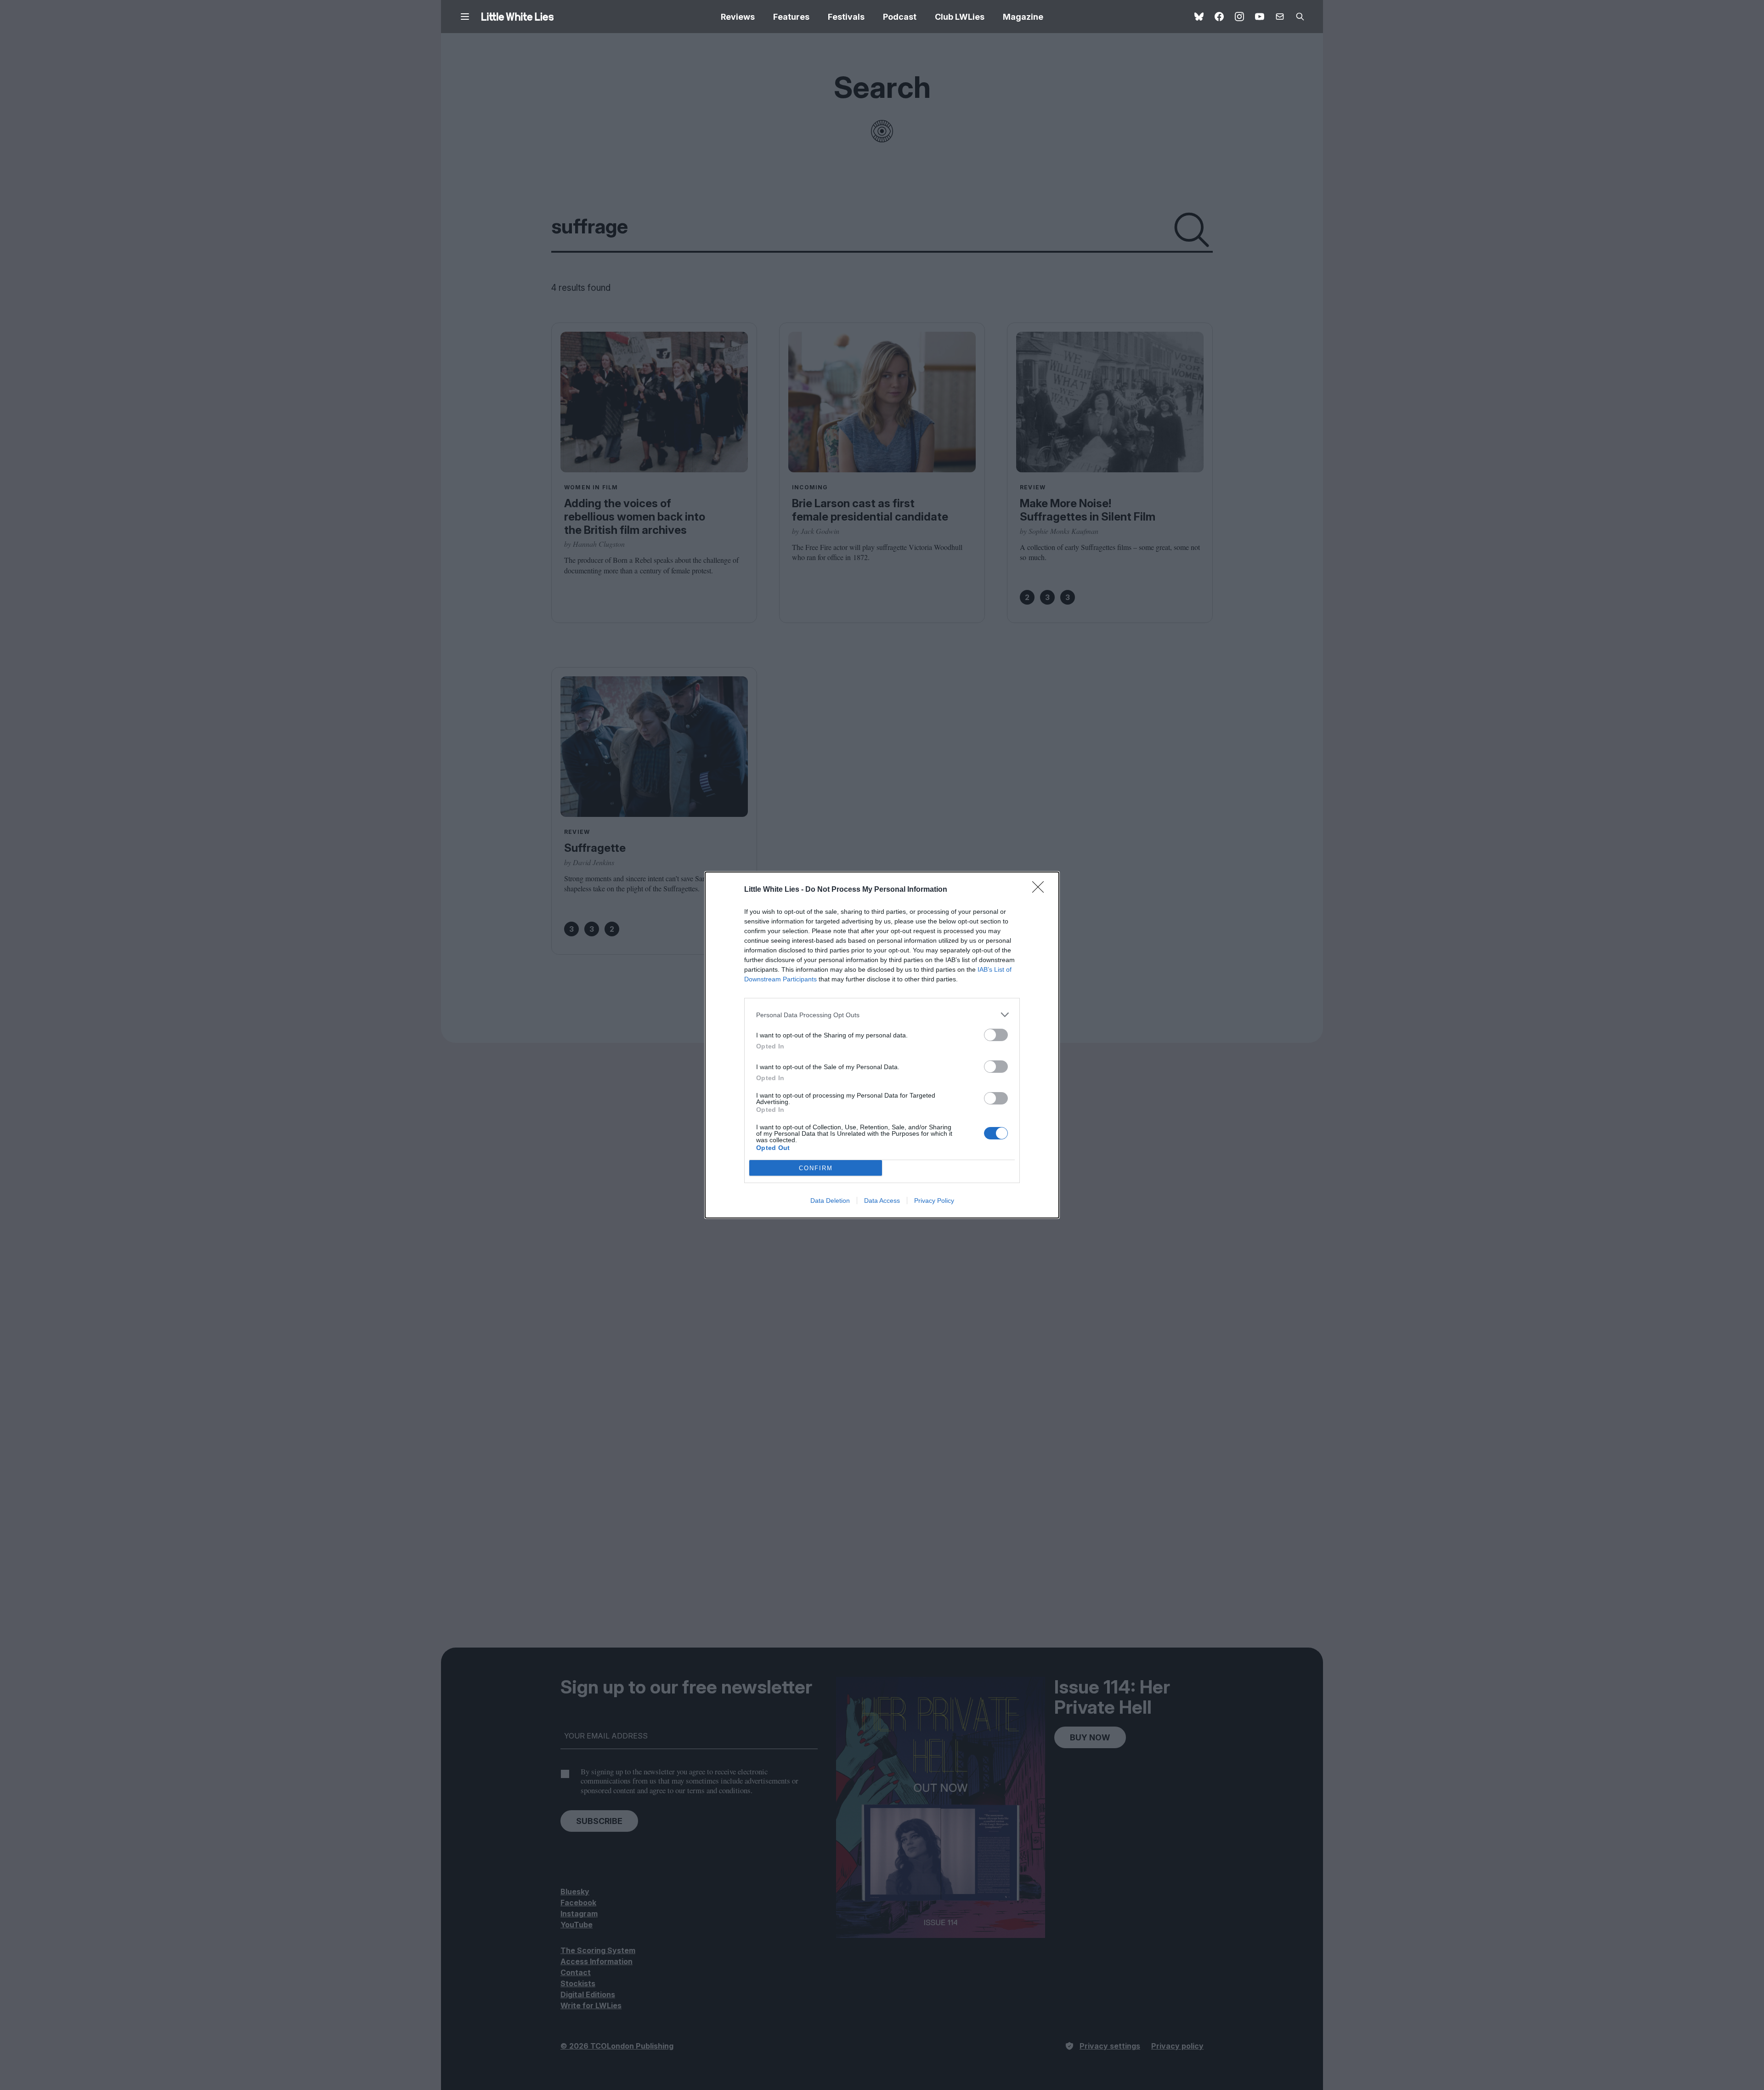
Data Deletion (830, 1201)
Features (791, 17)
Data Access (882, 1201)
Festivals (846, 17)
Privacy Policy (934, 1201)
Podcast (900, 17)
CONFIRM (816, 1168)
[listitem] (882, 1015)
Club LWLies (960, 17)
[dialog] (882, 1045)
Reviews (738, 17)
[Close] (1041, 890)
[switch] (996, 1035)
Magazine (1023, 17)
